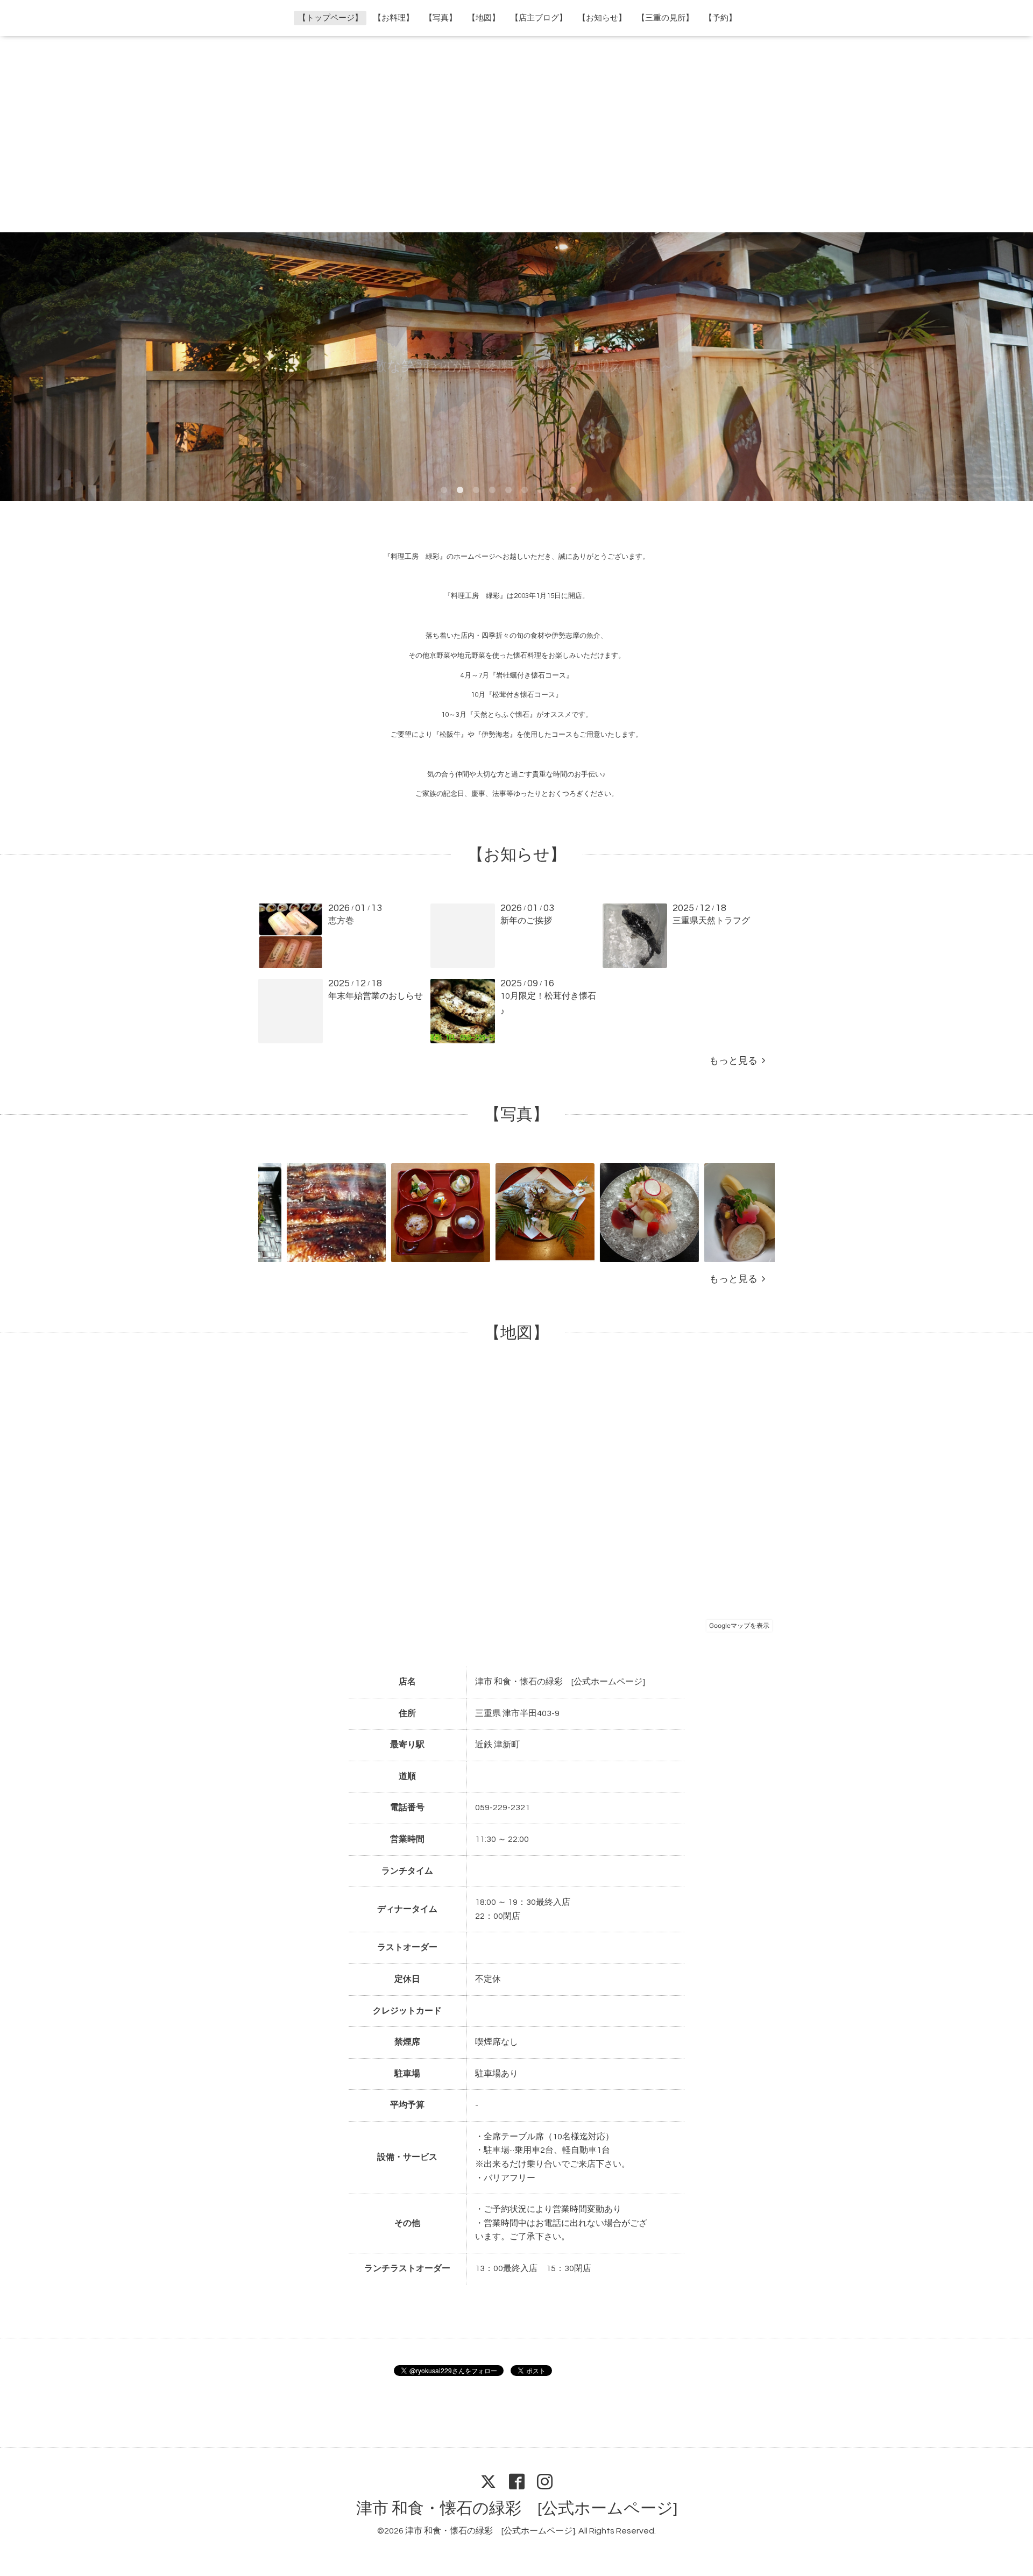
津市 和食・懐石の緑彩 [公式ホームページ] (517, 2509)
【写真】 (441, 18)
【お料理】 (394, 18)
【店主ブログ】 (539, 18)
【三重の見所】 (665, 18)
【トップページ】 (330, 18)
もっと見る (735, 1061)
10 (589, 490)
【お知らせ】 (602, 18)
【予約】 (720, 18)
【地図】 (484, 18)
